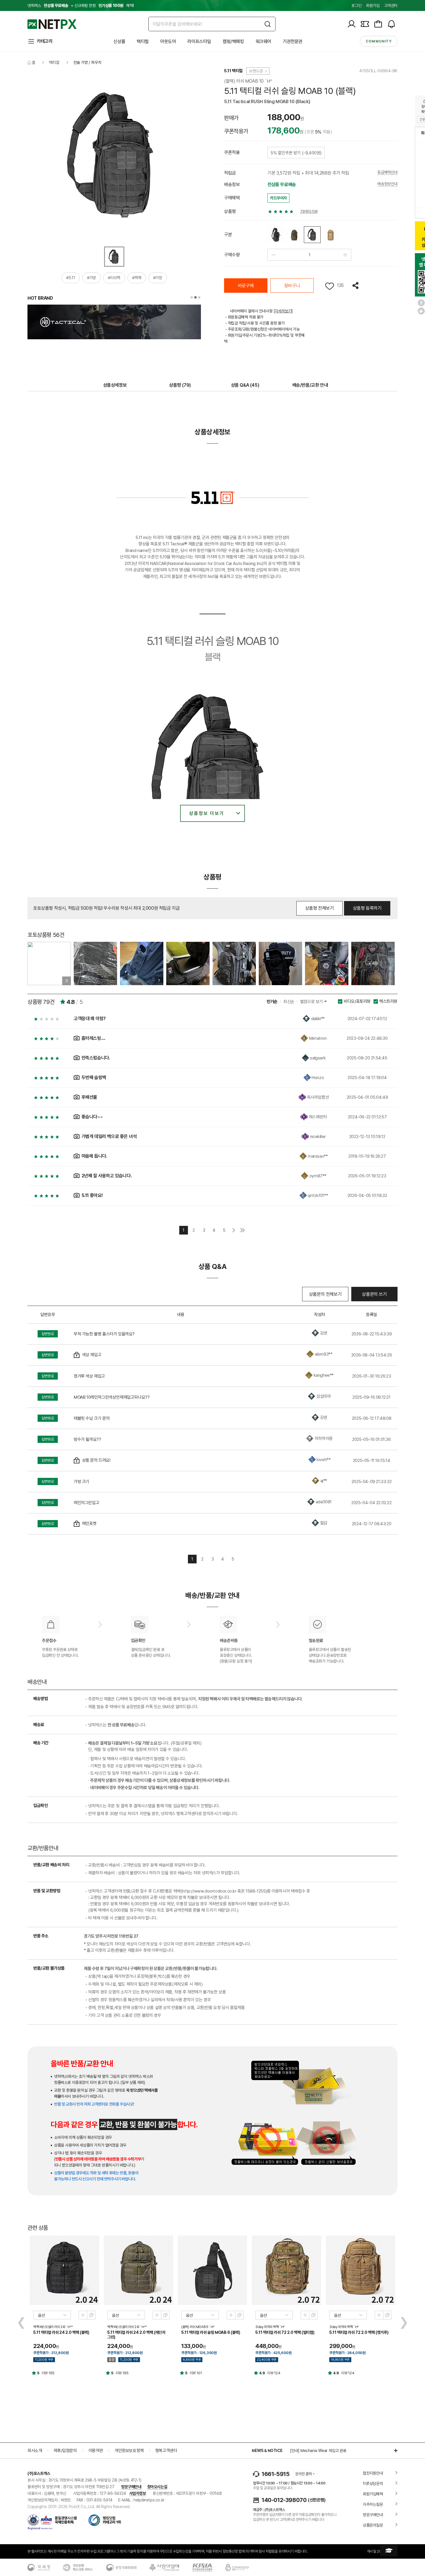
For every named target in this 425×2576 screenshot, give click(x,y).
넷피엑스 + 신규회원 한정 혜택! (81, 5)
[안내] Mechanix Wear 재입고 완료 (318, 2451)
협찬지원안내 (373, 2473)
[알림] (391, 24)
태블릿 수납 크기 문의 (92, 1418)
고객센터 (391, 5)
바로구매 (246, 286)
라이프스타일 (199, 41)
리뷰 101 (196, 2373)
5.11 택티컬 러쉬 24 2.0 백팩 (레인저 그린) (136, 2335)
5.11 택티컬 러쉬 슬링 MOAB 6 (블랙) (211, 2332)
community (379, 41)
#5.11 (71, 278)
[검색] (268, 24)
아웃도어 (168, 41)
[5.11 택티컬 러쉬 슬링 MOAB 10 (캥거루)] (330, 235)
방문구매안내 (131, 2487)
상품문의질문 (373, 2525)
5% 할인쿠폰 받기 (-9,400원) (296, 153)
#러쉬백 (114, 278)
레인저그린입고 (86, 1503)
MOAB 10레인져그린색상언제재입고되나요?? (112, 1397)
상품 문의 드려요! (96, 1460)
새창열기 (91, 2315)
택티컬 (143, 41)
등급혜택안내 (387, 172)
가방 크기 (82, 1482)
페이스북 (421, 303)
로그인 (356, 5)
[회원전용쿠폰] (365, 24)
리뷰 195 (48, 2373)
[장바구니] (378, 24)
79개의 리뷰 (309, 211)
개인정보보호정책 (129, 2451)
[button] (192, 297)
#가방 (92, 278)
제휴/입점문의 (65, 2451)
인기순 (272, 1002)
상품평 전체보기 (320, 908)
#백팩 (137, 278)
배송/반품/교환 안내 (310, 385)
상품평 (180, 385)
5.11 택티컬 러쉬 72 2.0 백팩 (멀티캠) (285, 2332)
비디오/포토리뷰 (357, 1001)
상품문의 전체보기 (325, 1294)
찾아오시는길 (157, 2487)
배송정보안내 (387, 184)
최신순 (289, 1002)
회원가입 (373, 5)
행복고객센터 (166, 2451)
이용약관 (96, 2451)
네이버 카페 (421, 311)
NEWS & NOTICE (267, 2451)
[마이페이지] (352, 24)
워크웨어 (263, 41)
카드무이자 (278, 198)
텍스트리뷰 (388, 1001)
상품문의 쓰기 (374, 1294)
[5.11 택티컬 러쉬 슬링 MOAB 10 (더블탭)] (276, 235)
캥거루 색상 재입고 (89, 1376)
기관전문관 (293, 41)
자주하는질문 (373, 2504)
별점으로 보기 (312, 1002)
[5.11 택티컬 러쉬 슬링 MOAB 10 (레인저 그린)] (294, 235)
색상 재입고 (92, 1355)
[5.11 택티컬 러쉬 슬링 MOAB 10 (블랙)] (312, 235)
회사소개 (35, 2451)
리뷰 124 (274, 2373)
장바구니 (292, 286)
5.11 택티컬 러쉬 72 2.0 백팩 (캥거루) (359, 2332)
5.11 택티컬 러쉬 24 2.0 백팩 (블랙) (61, 2332)
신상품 (119, 41)
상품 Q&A (245, 385)
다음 (234, 1230)
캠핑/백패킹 (233, 41)
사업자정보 (138, 2493)
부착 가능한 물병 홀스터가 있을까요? (104, 1334)
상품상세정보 (115, 385)
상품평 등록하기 (367, 908)
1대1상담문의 (373, 2484)
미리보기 (83, 2315)
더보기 (393, 2451)
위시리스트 (330, 286)
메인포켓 (89, 1524)
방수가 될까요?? (87, 1439)
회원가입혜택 (373, 2494)
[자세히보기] (283, 311)
